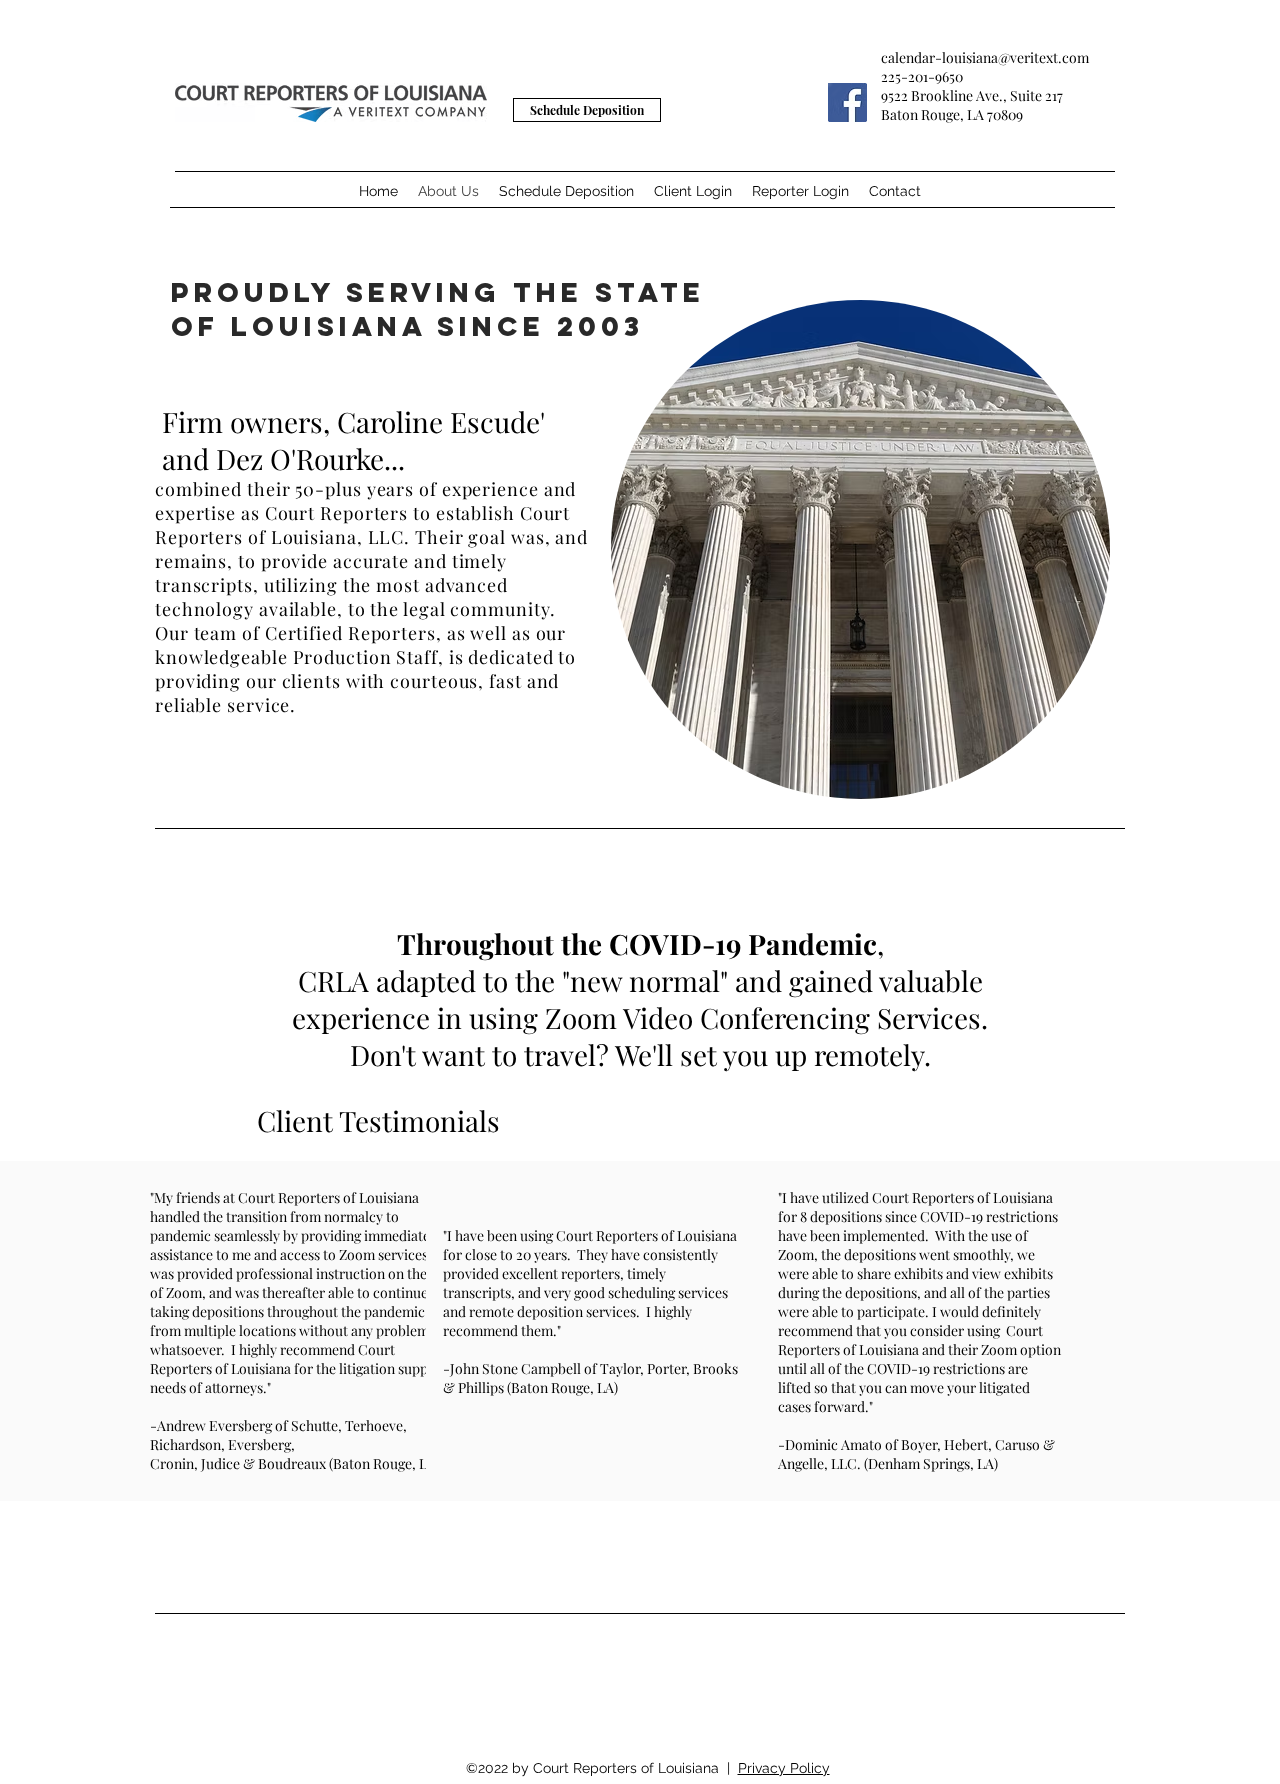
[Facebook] (847, 102)
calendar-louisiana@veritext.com (985, 57)
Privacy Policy (784, 1768)
